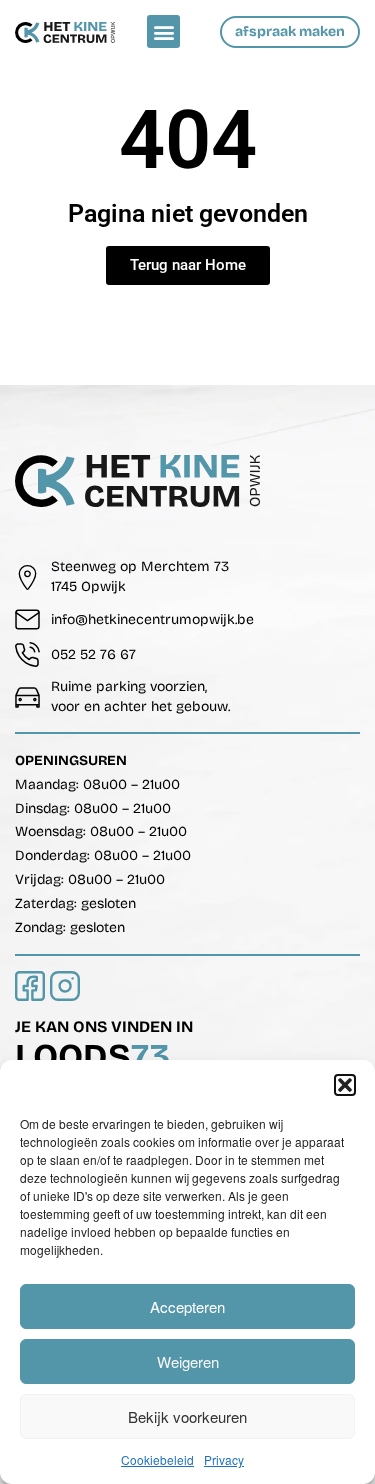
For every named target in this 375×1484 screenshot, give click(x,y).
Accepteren (187, 1306)
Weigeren (188, 1361)
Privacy (224, 1459)
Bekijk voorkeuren (187, 1416)
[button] (345, 1085)
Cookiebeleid (157, 1459)
